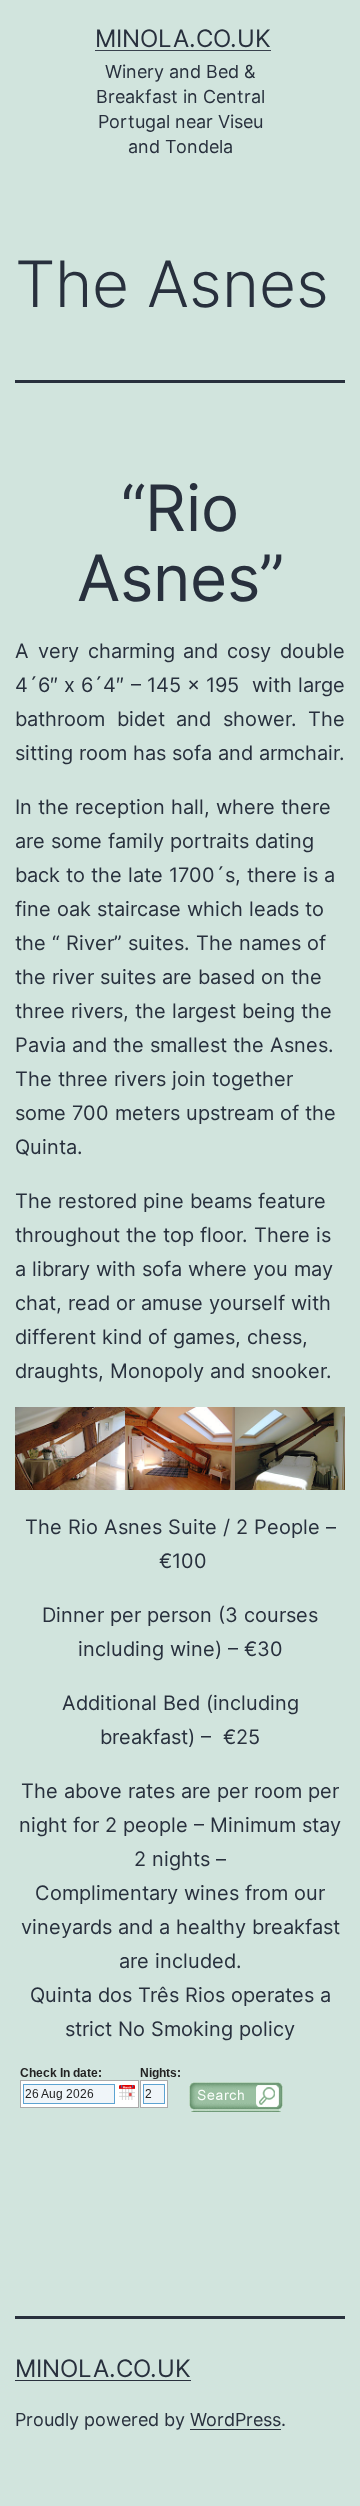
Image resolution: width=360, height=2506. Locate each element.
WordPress (235, 2419)
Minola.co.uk (183, 38)
